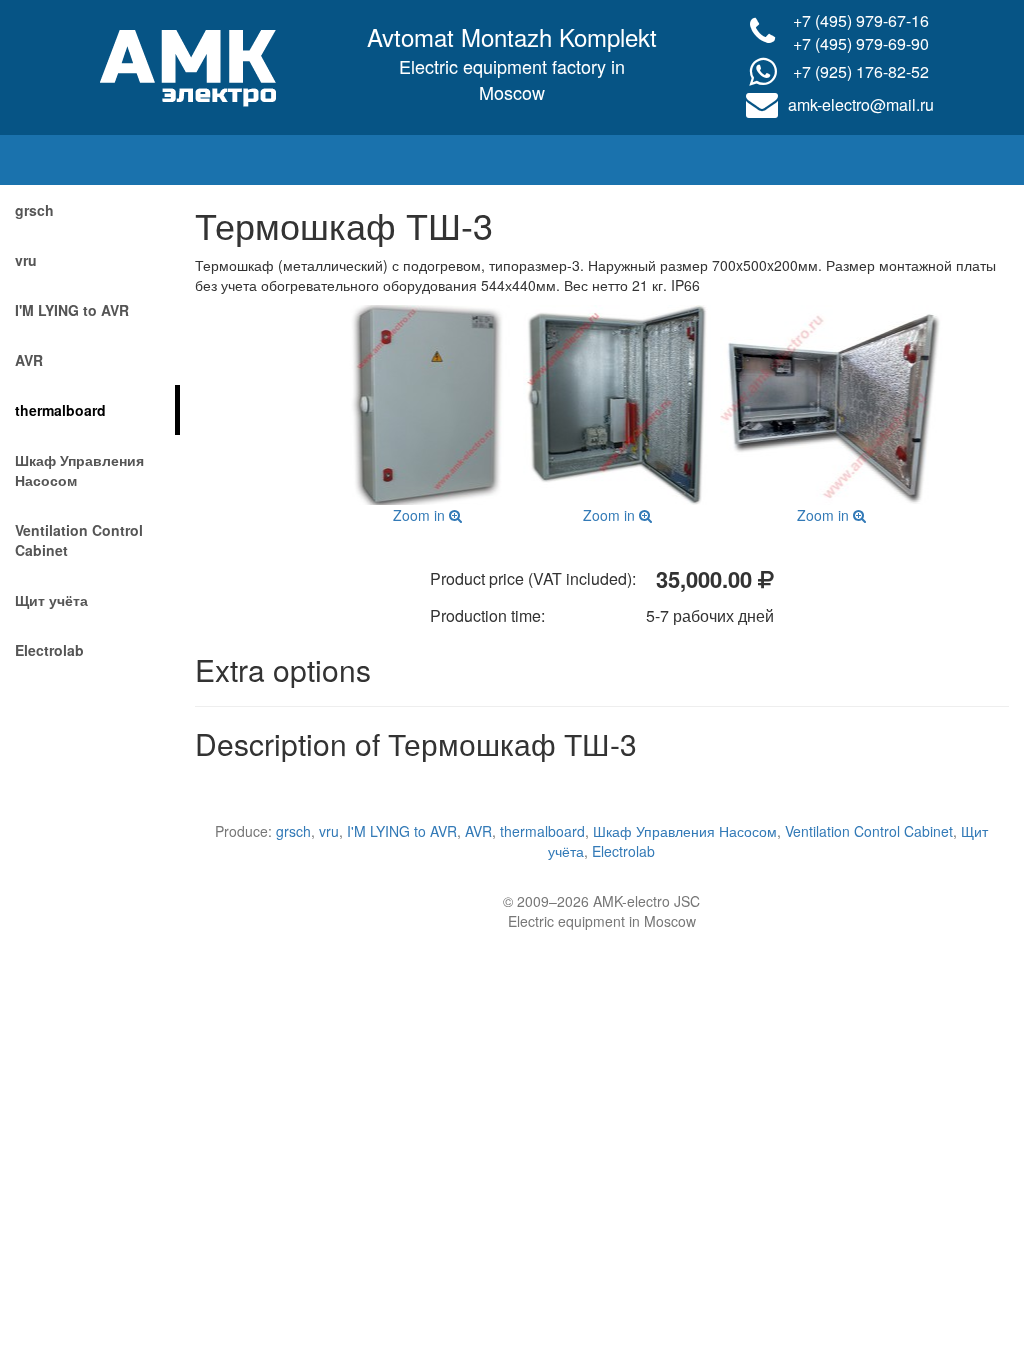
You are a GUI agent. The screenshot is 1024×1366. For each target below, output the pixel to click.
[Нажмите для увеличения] (428, 405)
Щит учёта (51, 600)
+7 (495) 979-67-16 (861, 20)
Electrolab (49, 650)
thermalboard (60, 410)
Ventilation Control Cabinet (79, 540)
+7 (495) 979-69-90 (861, 43)
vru (26, 260)
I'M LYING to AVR (72, 310)
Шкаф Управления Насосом (79, 470)
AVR (29, 360)
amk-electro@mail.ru (861, 104)
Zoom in (421, 515)
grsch (34, 210)
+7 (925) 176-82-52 (861, 71)
